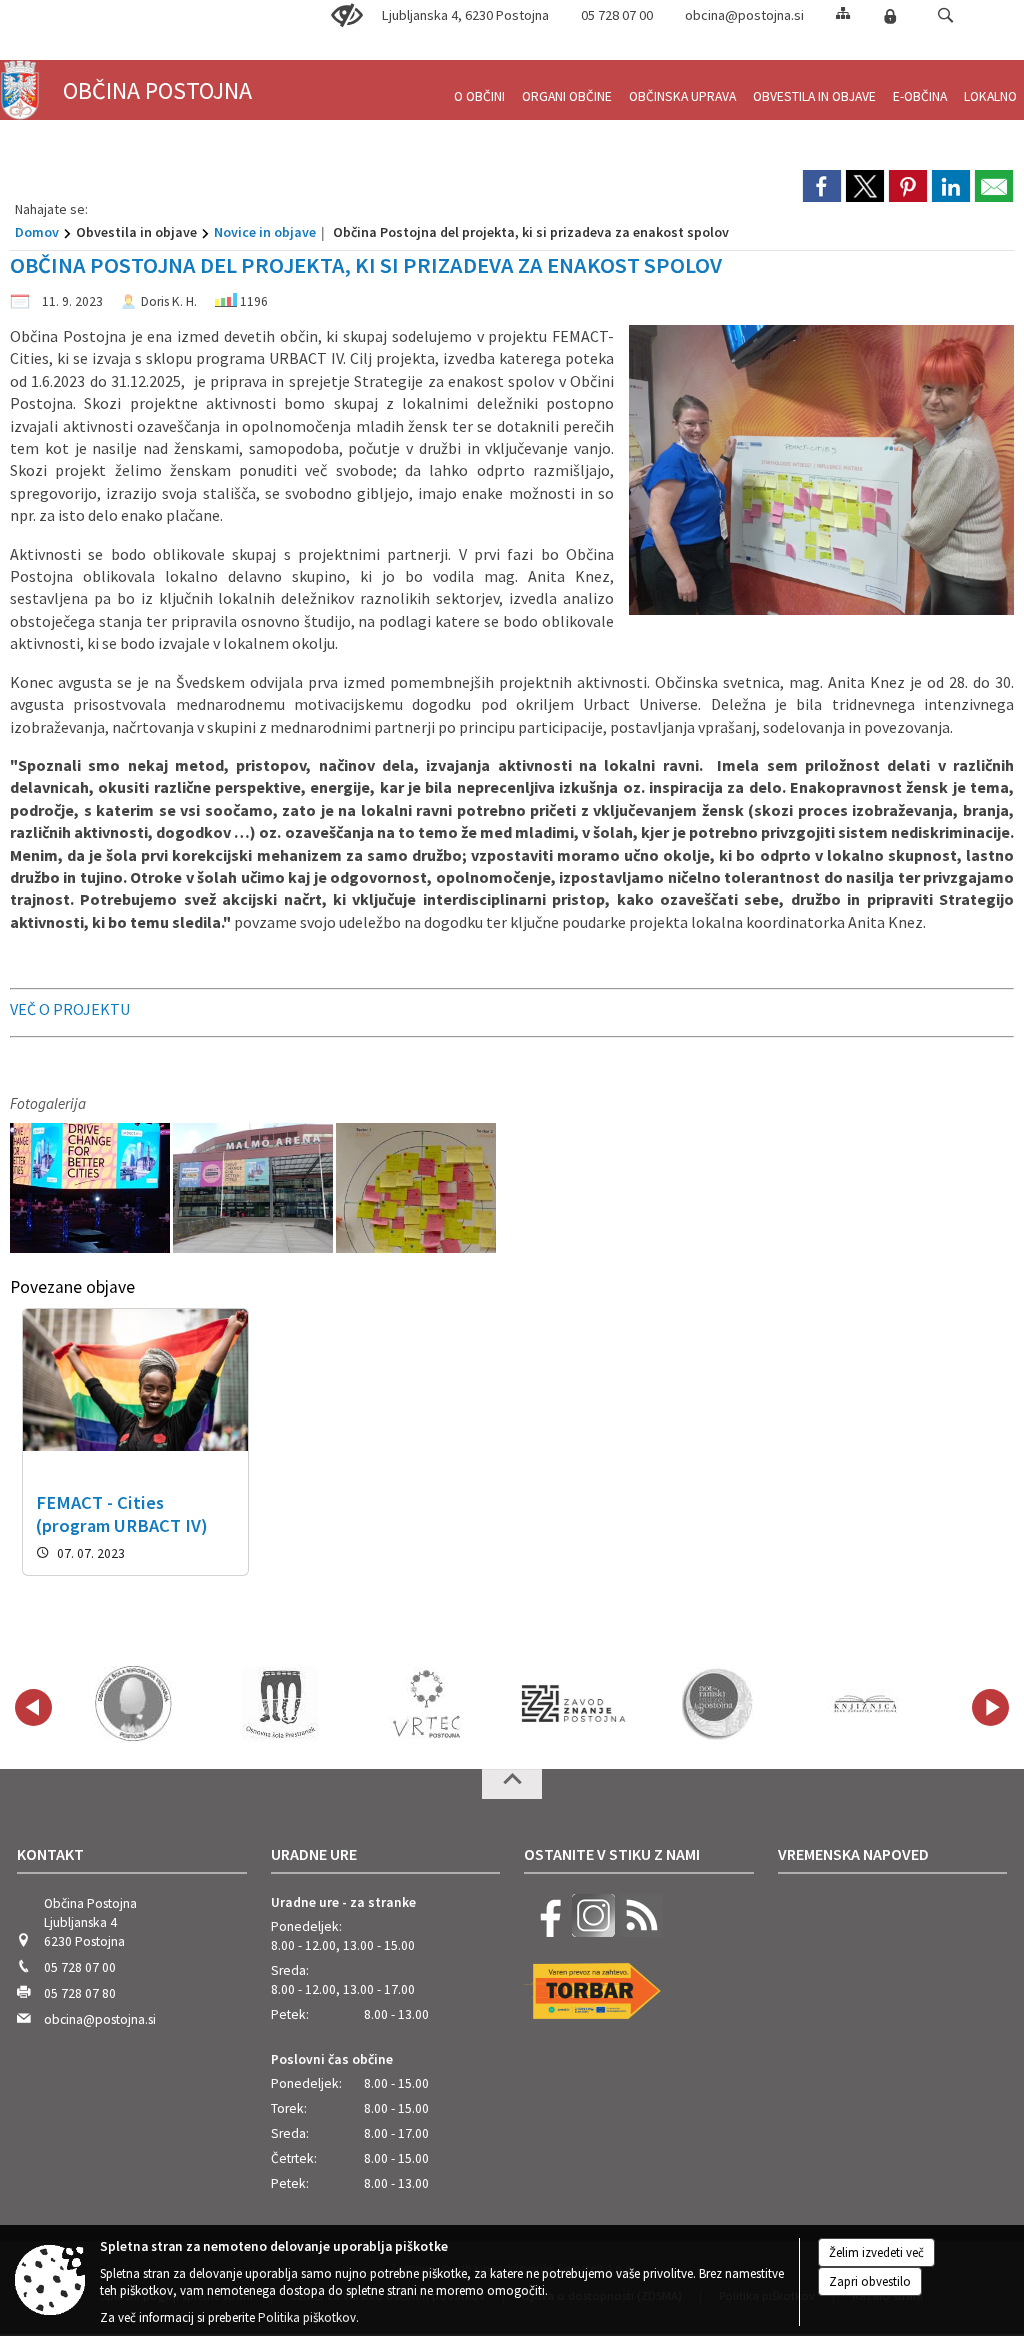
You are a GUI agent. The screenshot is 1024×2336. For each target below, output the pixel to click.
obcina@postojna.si (744, 15)
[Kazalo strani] (843, 12)
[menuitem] (479, 88)
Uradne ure (314, 1854)
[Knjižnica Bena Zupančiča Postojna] (866, 1704)
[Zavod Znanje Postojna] (573, 1704)
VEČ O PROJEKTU (70, 1009)
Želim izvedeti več (876, 2252)
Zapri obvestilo (870, 2281)
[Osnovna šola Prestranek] (280, 1704)
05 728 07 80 (80, 1993)
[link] (822, 186)
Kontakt (50, 1854)
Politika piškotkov (307, 2317)
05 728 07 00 (617, 15)
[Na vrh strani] (512, 1784)
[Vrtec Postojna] (427, 1704)
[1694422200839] (254, 1188)
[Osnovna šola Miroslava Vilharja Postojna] (133, 1704)
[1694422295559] (416, 1188)
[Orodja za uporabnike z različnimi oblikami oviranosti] (347, 16)
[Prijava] (890, 16)
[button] (945, 15)
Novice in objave (265, 232)
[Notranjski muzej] (720, 1704)
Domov (37, 232)
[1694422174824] (91, 1188)
